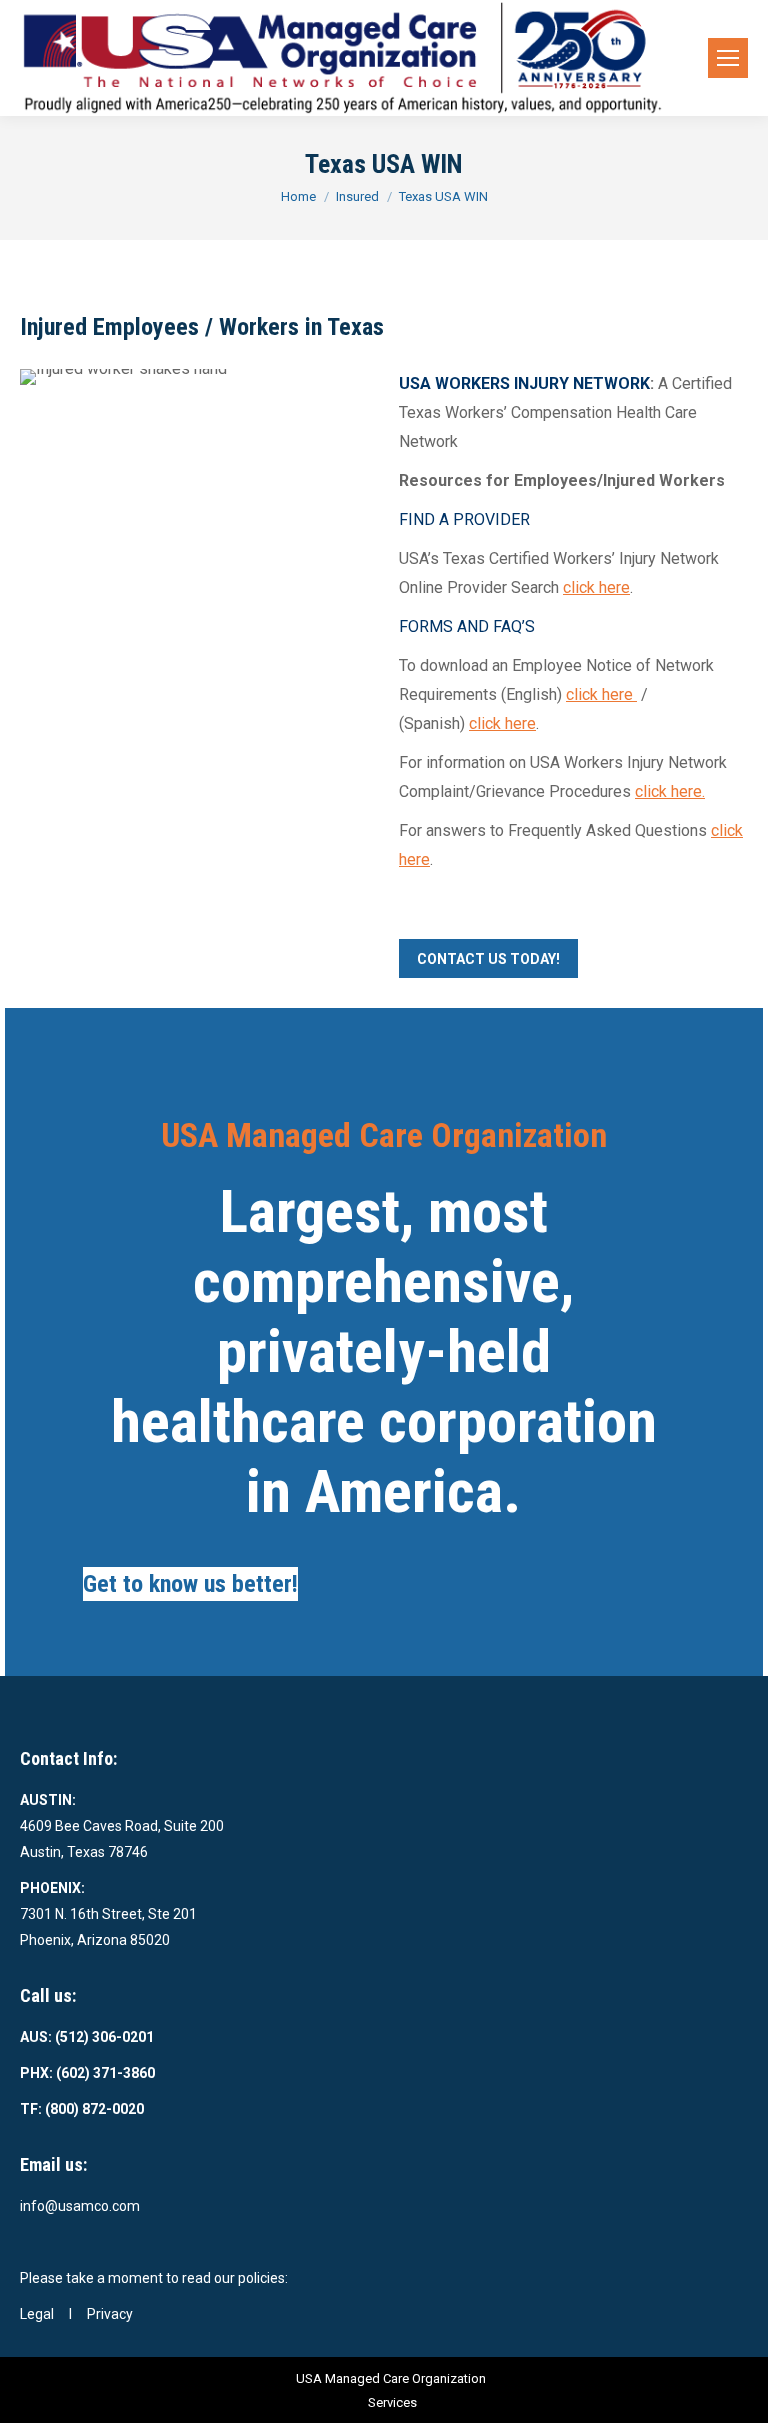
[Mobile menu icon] (728, 58)
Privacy (110, 2314)
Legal (37, 2314)
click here (596, 587)
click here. (670, 791)
